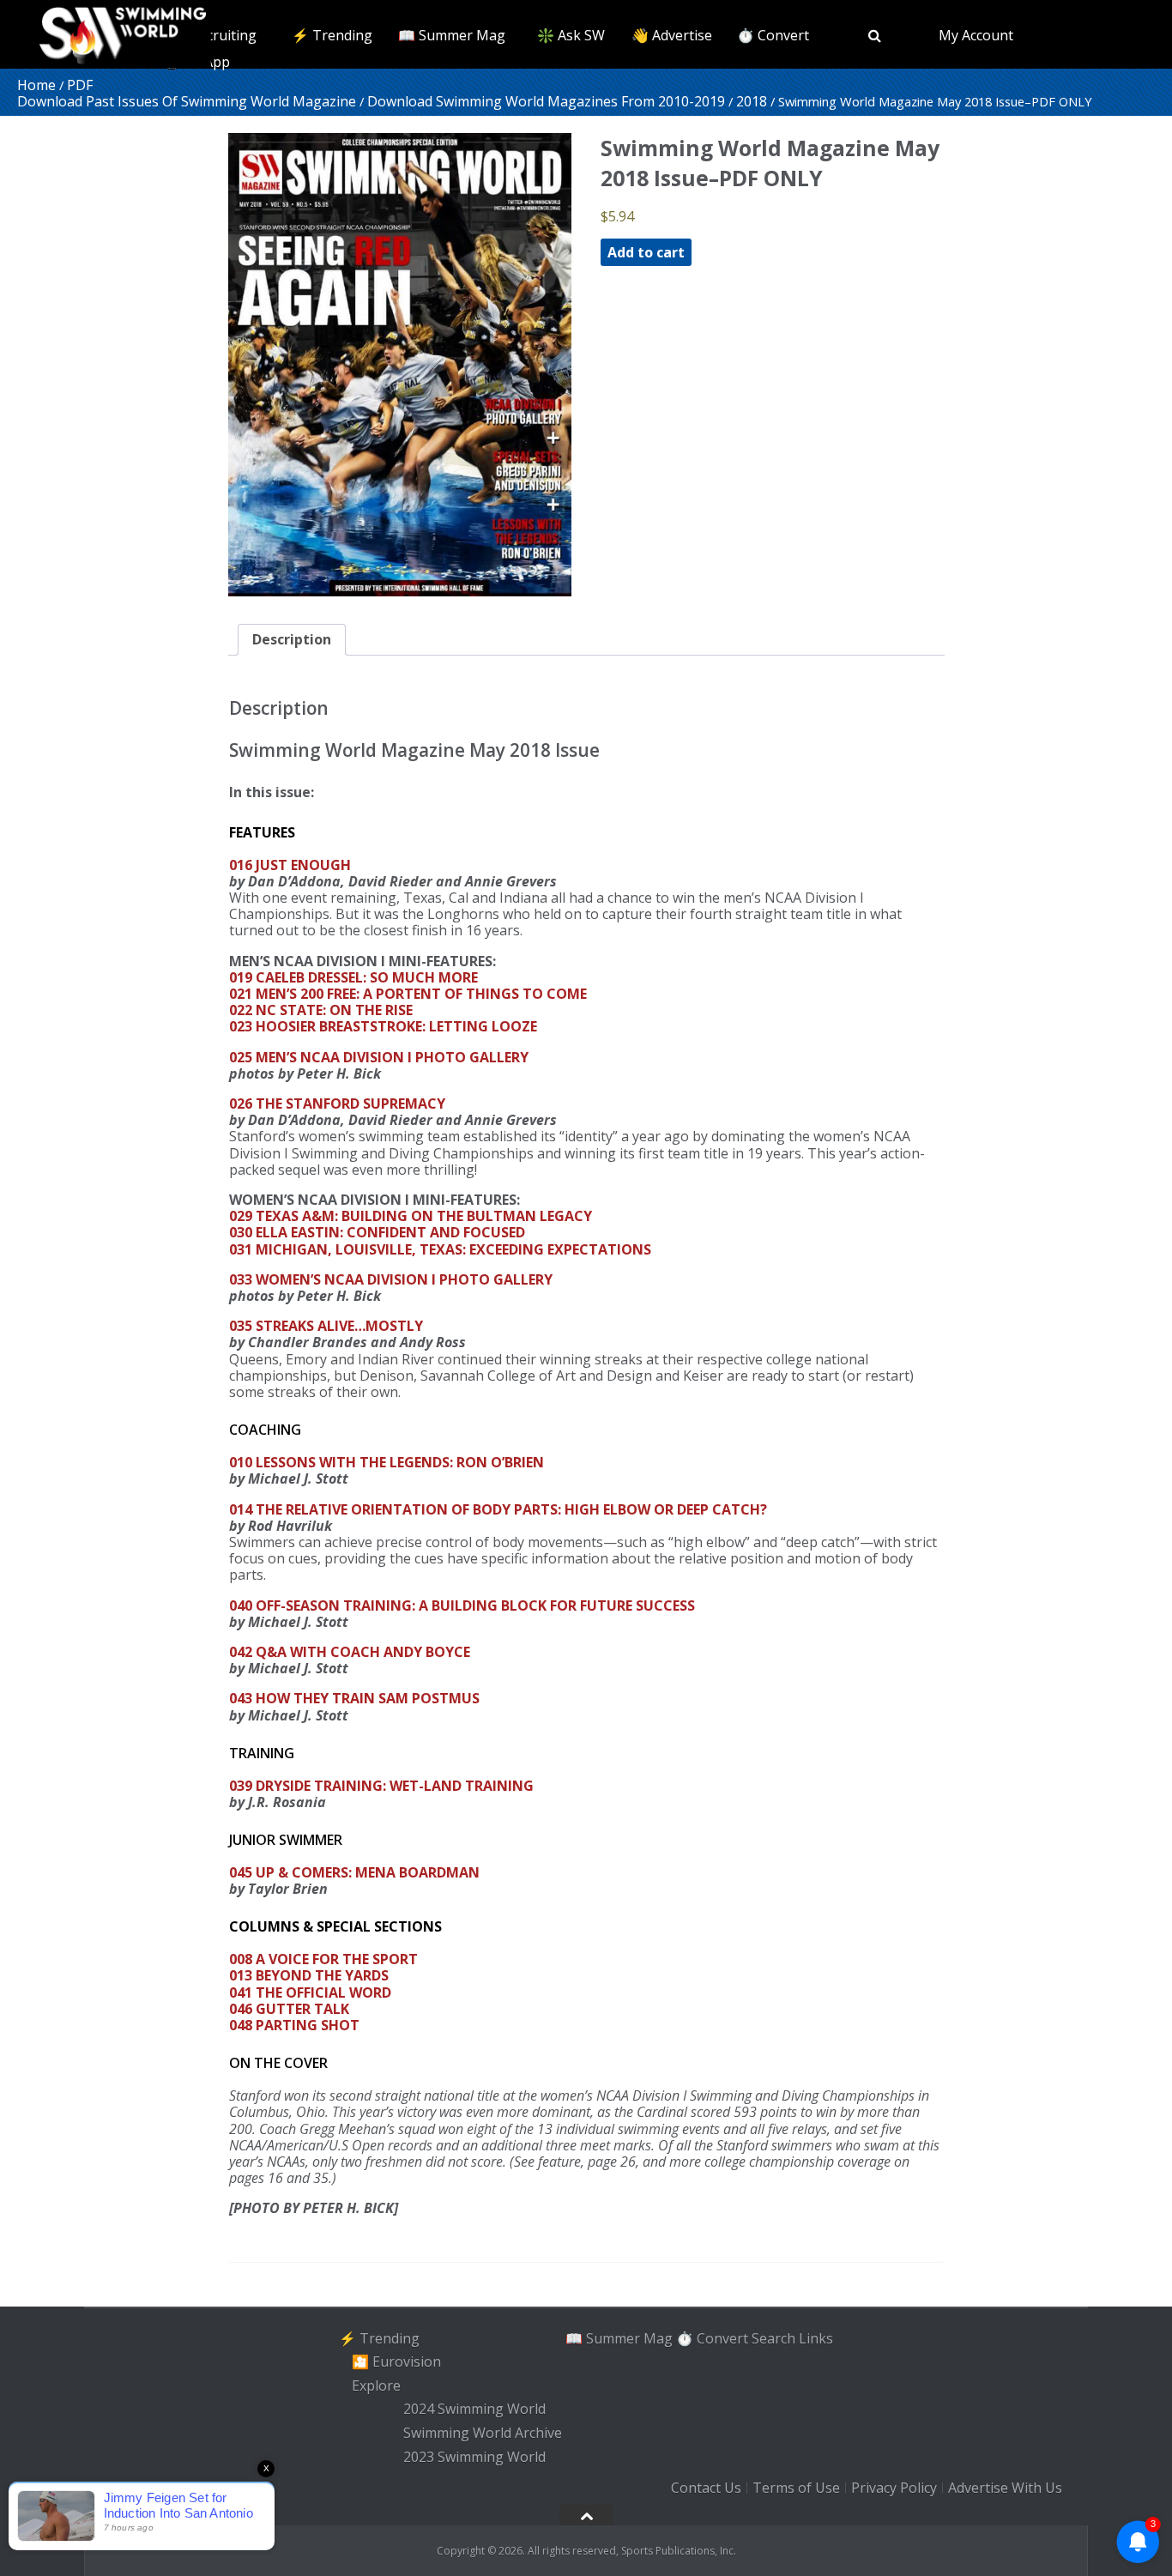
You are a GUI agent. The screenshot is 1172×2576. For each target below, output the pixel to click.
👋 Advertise (672, 35)
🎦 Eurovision (396, 2361)
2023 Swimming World (474, 2457)
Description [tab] (292, 639)
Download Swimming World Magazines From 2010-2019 (546, 101)
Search (773, 2337)
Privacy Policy (894, 2488)
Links (816, 2337)
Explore (376, 2386)
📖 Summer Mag (452, 35)
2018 (752, 101)
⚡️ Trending (332, 35)
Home (36, 85)
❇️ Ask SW (571, 35)
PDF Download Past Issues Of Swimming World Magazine (187, 93)
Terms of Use (796, 2488)
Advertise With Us (1005, 2488)
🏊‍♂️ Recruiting (213, 35)
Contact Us (706, 2488)
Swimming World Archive (483, 2433)
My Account (976, 35)
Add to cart (646, 252)
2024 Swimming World (474, 2410)
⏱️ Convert (773, 35)
